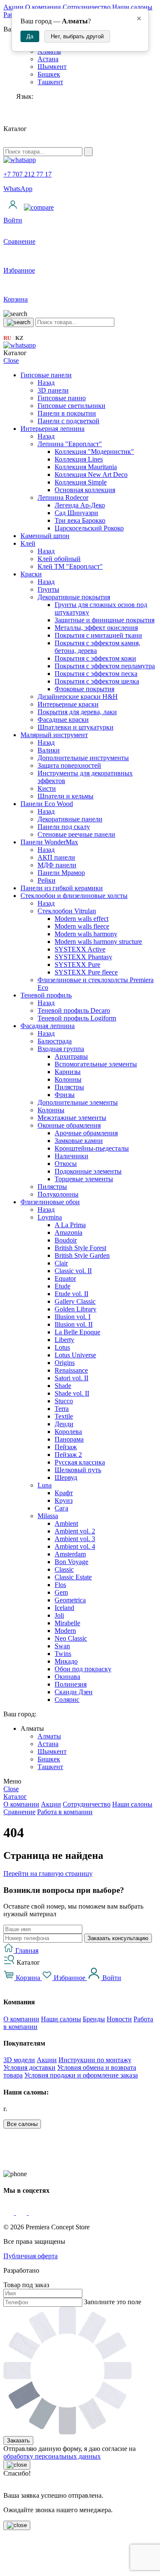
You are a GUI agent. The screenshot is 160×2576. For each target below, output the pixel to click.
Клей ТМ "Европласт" (70, 566)
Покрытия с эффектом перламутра (105, 666)
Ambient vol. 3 (75, 1539)
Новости (119, 2019)
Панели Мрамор (61, 873)
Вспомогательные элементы (96, 1064)
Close (11, 360)
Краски (31, 574)
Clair (61, 1263)
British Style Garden (82, 1255)
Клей (28, 543)
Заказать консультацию (118, 1938)
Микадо (66, 1661)
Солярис (67, 1700)
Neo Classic (71, 1638)
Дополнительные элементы (78, 1102)
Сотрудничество (87, 7)
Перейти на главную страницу (48, 1874)
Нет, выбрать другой (77, 36)
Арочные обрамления (86, 1133)
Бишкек (49, 74)
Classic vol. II (73, 1271)
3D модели (19, 2060)
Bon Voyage (71, 1562)
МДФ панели (57, 865)
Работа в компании (65, 1812)
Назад (46, 383)
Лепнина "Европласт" (70, 444)
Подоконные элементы (88, 1171)
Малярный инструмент (54, 735)
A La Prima (70, 1225)
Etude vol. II (71, 1294)
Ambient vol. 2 (75, 1531)
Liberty (64, 1340)
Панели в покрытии (67, 413)
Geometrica (70, 1600)
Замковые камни (79, 1141)
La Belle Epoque (77, 1332)
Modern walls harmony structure (98, 942)
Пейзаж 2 (68, 1455)
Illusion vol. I (73, 1317)
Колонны (68, 1079)
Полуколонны (58, 1194)
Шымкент (52, 67)
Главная (26, 1951)
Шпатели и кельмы (65, 796)
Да (30, 36)
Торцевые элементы (84, 1179)
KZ (19, 338)
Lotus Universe (75, 1355)
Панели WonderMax (49, 842)
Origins (65, 1363)
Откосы (66, 1164)
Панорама (69, 1439)
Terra (62, 1409)
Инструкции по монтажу (95, 2060)
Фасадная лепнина (48, 1026)
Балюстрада (55, 1041)
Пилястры (69, 1087)
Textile (64, 1416)
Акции (13, 7)
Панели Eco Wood (47, 804)
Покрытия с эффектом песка (96, 674)
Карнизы (68, 1072)
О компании (43, 7)
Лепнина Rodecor (63, 497)
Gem (61, 1592)
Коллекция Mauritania (86, 467)
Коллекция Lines (79, 459)
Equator (65, 1278)
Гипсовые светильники (71, 406)
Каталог (15, 1797)
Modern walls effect (81, 919)
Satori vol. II (71, 1378)
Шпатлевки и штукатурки (76, 727)
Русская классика (80, 1462)
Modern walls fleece (82, 926)
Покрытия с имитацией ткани (98, 635)
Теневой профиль (46, 995)
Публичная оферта (31, 2256)
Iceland (64, 1608)
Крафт (64, 1493)
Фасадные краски (63, 720)
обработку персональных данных (52, 2456)
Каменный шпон (45, 536)
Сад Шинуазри (76, 513)
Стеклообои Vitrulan (67, 911)
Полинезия (71, 1684)
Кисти (47, 788)
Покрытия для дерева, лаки (77, 712)
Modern (65, 1631)
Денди (64, 1424)
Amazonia (68, 1232)
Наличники (71, 1156)
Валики (49, 750)
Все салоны (22, 2124)
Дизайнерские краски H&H (78, 697)
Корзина (28, 1978)
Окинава (67, 1677)
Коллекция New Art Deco (91, 474)
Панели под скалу (64, 827)
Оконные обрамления (69, 1125)
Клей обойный (59, 559)
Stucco (64, 1401)
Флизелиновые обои (50, 1202)
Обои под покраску (83, 1669)
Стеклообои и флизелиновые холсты (74, 896)
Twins (63, 1654)
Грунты (48, 589)
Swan (62, 1646)
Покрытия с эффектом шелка (97, 681)
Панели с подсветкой (68, 421)
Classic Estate (73, 1577)
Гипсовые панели (46, 375)
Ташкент (50, 82)
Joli (59, 1615)
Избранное (70, 1978)
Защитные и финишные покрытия (105, 620)
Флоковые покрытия (84, 689)
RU (7, 338)
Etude (63, 1286)
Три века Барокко (80, 520)
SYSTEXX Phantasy (83, 957)
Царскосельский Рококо (89, 528)
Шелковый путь (78, 1470)
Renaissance (71, 1370)
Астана (48, 59)
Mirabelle (67, 1623)
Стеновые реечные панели (76, 834)
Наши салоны (132, 7)
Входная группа (61, 1049)
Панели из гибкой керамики (62, 888)
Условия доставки (29, 2067)
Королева (68, 1432)
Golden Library (76, 1309)
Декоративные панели (70, 819)
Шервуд (66, 1477)
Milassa (48, 1516)
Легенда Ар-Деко (80, 505)
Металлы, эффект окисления (96, 628)
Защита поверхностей (69, 765)
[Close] (17, 2465)
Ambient (66, 1523)
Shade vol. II (72, 1393)
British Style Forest (80, 1248)
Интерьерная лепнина (52, 429)
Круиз (64, 1500)
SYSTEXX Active (80, 949)
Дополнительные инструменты (83, 758)
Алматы (49, 1736)
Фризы (65, 1095)
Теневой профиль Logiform (77, 1018)
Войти (111, 1978)
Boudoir (66, 1240)
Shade (63, 1386)
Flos (60, 1585)
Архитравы (71, 1056)
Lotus (62, 1347)
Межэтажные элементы (72, 1118)
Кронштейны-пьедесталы (92, 1148)
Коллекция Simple (81, 482)
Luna (45, 1485)
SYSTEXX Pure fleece (86, 972)
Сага (61, 1508)
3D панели (53, 390)
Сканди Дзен (74, 1692)
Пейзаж (66, 1447)
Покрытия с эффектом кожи (95, 658)
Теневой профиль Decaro (74, 1010)
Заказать (18, 2441)
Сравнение (19, 1812)
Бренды (94, 2019)
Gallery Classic (75, 1301)
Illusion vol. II (74, 1324)
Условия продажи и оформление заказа (81, 2075)
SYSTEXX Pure (77, 965)
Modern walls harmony (86, 934)
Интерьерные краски (68, 704)
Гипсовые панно (62, 398)
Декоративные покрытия (74, 597)
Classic (64, 1569)
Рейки (47, 880)
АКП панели (56, 857)
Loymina (50, 1217)
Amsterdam (70, 1554)
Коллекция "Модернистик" (94, 452)
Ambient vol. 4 (75, 1546)
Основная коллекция (85, 490)
